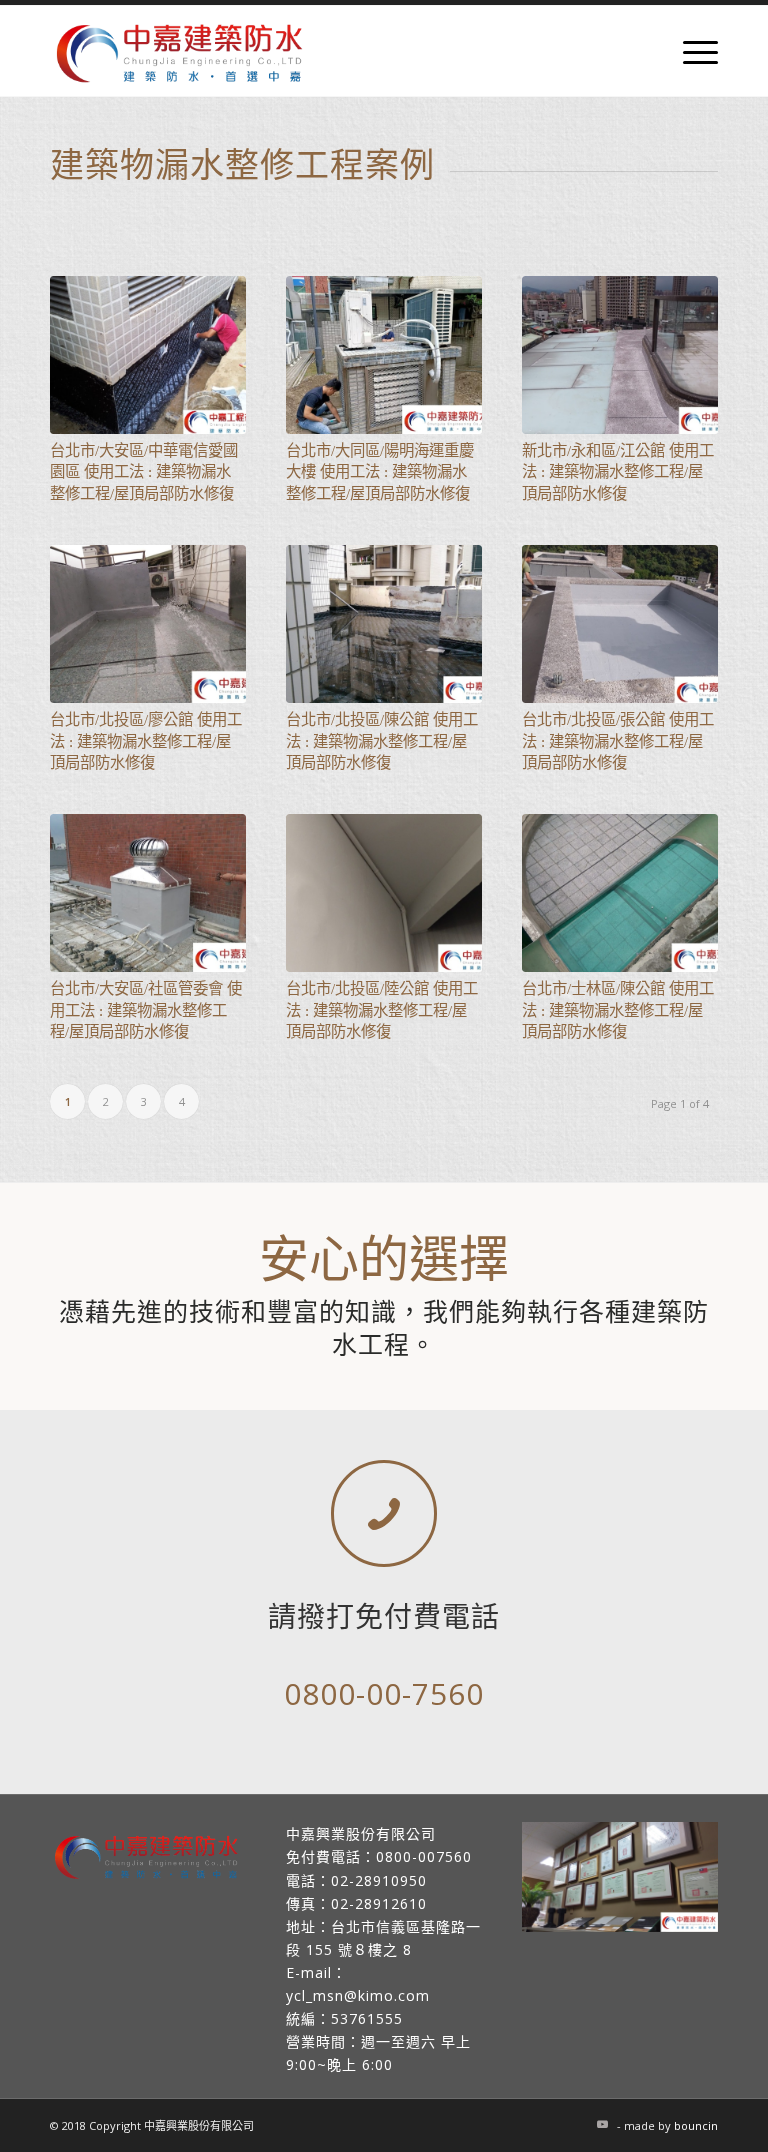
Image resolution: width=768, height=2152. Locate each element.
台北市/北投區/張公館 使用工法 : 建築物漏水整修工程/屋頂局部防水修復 (618, 741)
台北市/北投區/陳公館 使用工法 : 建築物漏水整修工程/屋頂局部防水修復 (382, 741)
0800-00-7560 (384, 1693)
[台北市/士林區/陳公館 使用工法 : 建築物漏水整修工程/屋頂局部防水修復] (620, 893)
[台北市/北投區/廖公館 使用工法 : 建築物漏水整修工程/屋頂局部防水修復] (148, 624)
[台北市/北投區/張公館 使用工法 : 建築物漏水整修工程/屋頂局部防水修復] (620, 624)
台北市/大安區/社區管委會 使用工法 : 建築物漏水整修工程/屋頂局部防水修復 (146, 1010)
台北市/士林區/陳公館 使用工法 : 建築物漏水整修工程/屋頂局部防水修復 (618, 1010)
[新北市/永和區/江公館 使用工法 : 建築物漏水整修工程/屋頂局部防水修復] (620, 355)
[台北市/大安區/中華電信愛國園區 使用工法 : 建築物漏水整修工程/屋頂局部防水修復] (148, 355)
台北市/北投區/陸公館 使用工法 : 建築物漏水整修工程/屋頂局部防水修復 (382, 1010)
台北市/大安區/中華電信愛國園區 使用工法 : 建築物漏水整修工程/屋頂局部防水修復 (144, 472)
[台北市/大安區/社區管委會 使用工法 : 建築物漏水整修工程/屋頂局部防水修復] (148, 893)
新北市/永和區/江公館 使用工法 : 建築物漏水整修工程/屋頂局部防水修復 (618, 472)
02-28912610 (379, 1903)
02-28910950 (379, 1880)
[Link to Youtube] (602, 2124)
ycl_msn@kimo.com (358, 1995)
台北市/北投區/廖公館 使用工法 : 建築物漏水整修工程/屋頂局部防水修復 (146, 741)
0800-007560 (424, 1856)
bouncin (696, 2125)
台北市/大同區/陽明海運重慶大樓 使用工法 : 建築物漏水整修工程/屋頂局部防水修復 (380, 472)
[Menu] (690, 51)
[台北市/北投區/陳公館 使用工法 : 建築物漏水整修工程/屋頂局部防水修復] (384, 624)
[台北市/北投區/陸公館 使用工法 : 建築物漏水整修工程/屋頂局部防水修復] (384, 893)
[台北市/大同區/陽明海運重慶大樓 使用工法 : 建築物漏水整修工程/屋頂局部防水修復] (384, 355)
